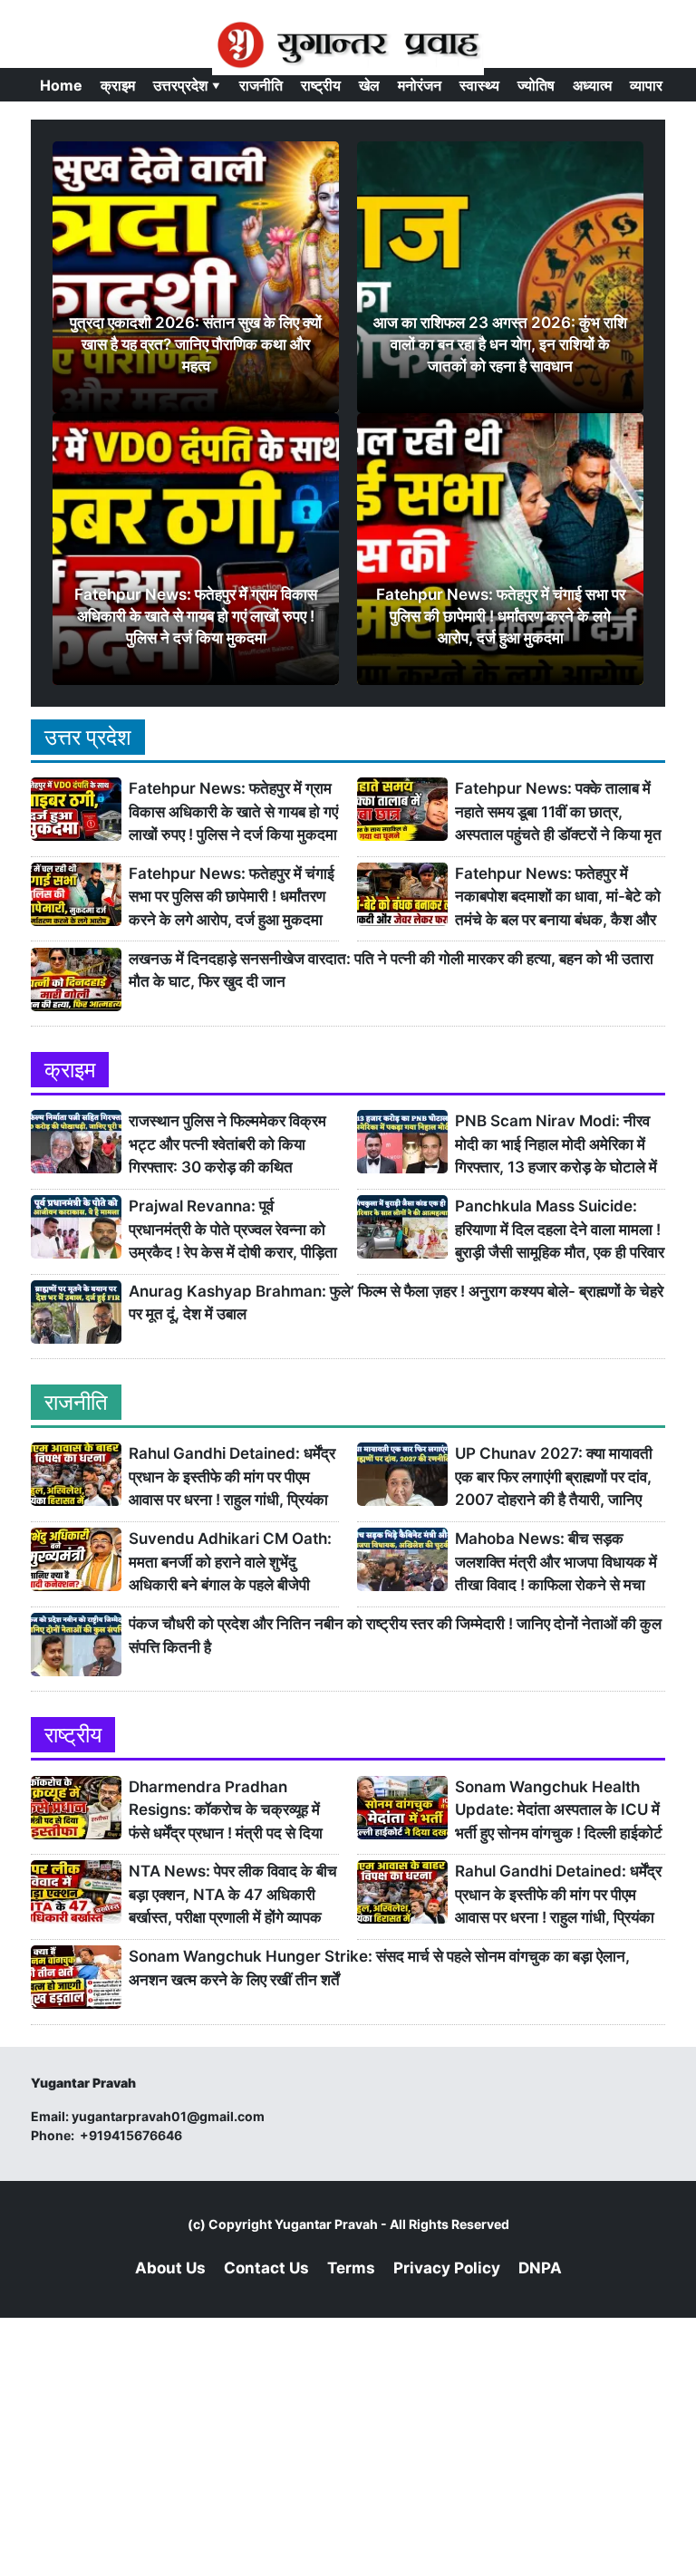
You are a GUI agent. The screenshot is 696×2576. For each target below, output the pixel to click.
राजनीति (261, 85)
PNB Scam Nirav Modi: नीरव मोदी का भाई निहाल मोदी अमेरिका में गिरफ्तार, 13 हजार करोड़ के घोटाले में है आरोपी (556, 1145)
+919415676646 (132, 2135)
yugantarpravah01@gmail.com (168, 2116)
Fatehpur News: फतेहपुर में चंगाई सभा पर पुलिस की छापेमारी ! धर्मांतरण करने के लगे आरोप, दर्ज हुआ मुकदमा (232, 897)
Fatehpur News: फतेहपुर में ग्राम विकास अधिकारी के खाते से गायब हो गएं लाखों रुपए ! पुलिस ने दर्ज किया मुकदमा (233, 811)
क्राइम (118, 85)
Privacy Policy (447, 2268)
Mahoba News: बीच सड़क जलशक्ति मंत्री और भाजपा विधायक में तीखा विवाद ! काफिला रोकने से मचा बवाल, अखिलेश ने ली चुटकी (556, 1563)
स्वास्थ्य (479, 85)
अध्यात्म (592, 85)
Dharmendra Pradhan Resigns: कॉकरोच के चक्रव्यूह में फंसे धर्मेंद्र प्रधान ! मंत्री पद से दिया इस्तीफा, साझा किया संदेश (226, 1811)
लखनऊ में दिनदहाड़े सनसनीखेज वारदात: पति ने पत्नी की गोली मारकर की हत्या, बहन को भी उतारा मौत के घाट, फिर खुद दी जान (391, 970)
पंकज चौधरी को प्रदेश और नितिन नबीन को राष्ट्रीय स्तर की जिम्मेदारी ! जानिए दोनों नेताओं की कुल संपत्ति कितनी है (395, 1635)
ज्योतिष (536, 85)
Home (61, 85)
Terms (351, 2268)
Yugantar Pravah (326, 2224)
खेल (369, 85)
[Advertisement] (348, 2445)
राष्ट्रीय (321, 85)
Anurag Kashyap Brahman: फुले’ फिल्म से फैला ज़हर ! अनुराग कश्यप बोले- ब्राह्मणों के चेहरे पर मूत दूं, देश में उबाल (396, 1303)
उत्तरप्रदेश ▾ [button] (187, 85)
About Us (170, 2268)
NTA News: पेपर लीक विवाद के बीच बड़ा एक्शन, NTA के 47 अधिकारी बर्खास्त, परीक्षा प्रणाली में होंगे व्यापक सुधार (233, 1895)
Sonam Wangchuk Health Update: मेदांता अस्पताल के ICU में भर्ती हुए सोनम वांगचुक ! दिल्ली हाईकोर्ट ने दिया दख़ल (559, 1811)
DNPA (540, 2268)
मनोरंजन (420, 85)
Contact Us (266, 2268)
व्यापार (646, 85)
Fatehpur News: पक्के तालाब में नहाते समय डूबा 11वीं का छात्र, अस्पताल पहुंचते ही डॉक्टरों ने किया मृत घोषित (558, 812)
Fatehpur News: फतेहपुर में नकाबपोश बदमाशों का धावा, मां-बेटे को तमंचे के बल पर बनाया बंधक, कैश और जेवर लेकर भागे (558, 897)
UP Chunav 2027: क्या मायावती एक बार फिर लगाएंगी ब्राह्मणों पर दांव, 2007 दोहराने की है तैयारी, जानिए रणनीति (554, 1477)
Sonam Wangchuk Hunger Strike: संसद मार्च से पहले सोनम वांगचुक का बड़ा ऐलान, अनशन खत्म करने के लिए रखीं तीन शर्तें (379, 1968)
